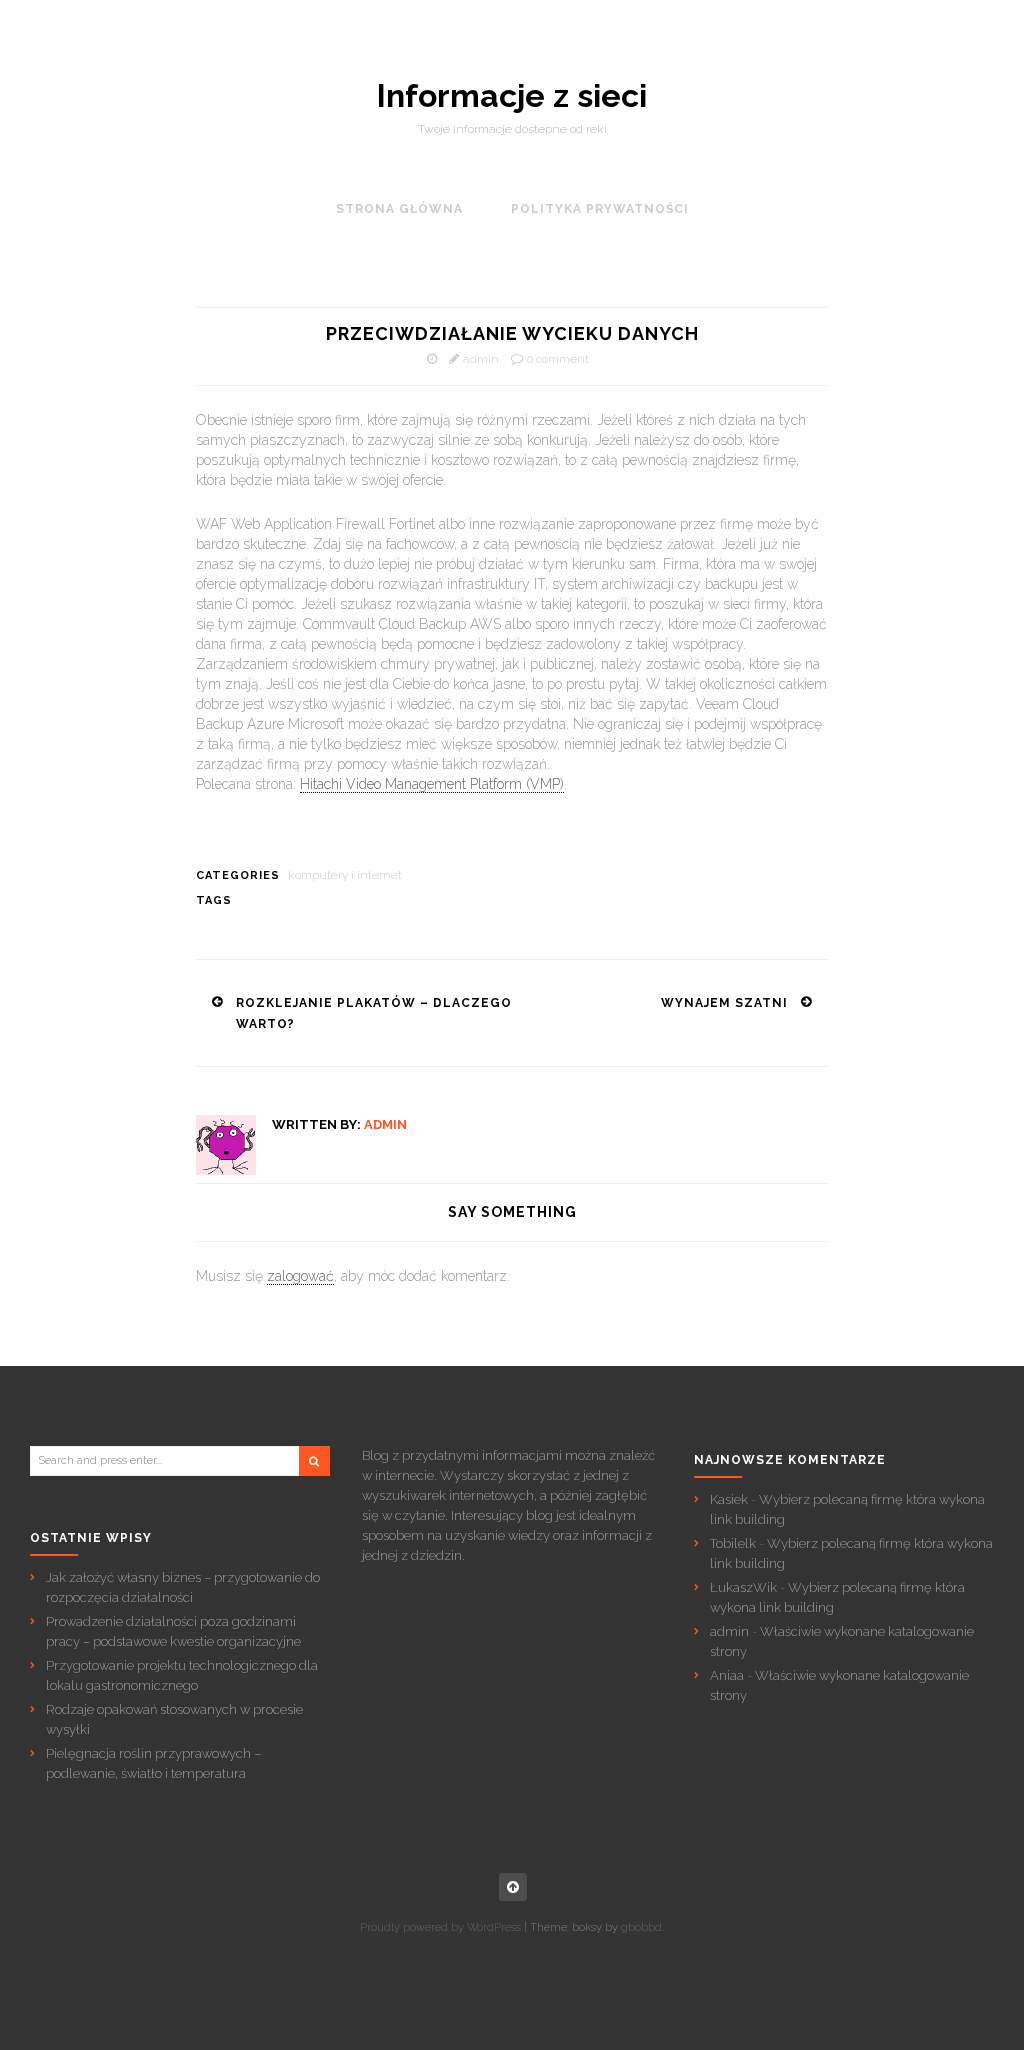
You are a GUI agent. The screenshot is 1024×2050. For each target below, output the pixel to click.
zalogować (300, 1276)
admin (481, 359)
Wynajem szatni (724, 1003)
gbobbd (641, 1927)
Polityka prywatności (600, 209)
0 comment (558, 359)
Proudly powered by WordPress (440, 1927)
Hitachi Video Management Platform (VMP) (432, 784)
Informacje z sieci (512, 96)
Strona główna (399, 209)
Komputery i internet (345, 875)
